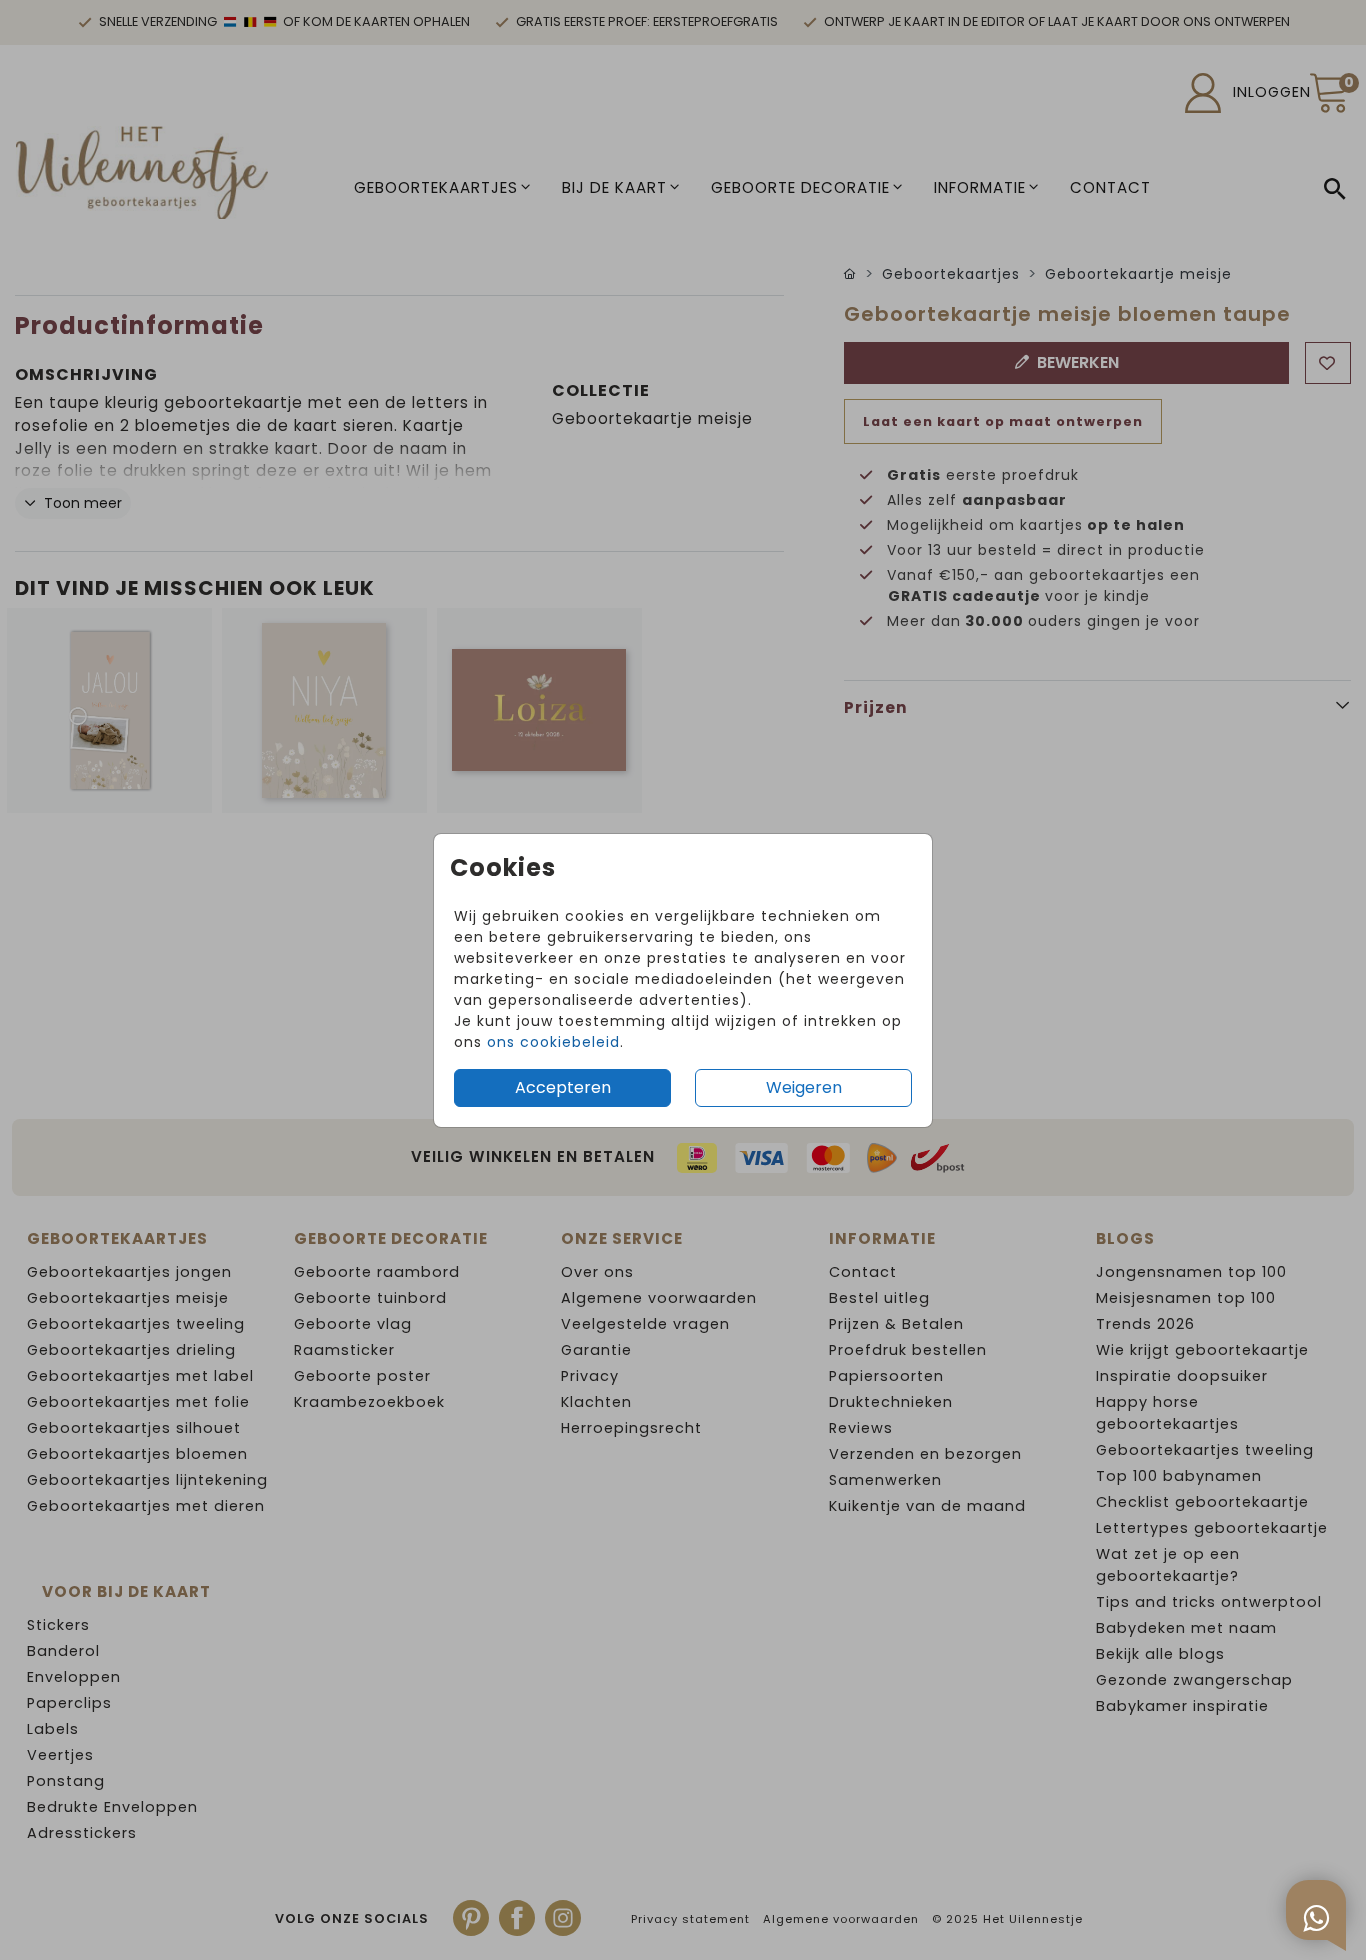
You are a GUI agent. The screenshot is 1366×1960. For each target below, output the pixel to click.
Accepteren (563, 1087)
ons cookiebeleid (553, 1042)
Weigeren (804, 1087)
